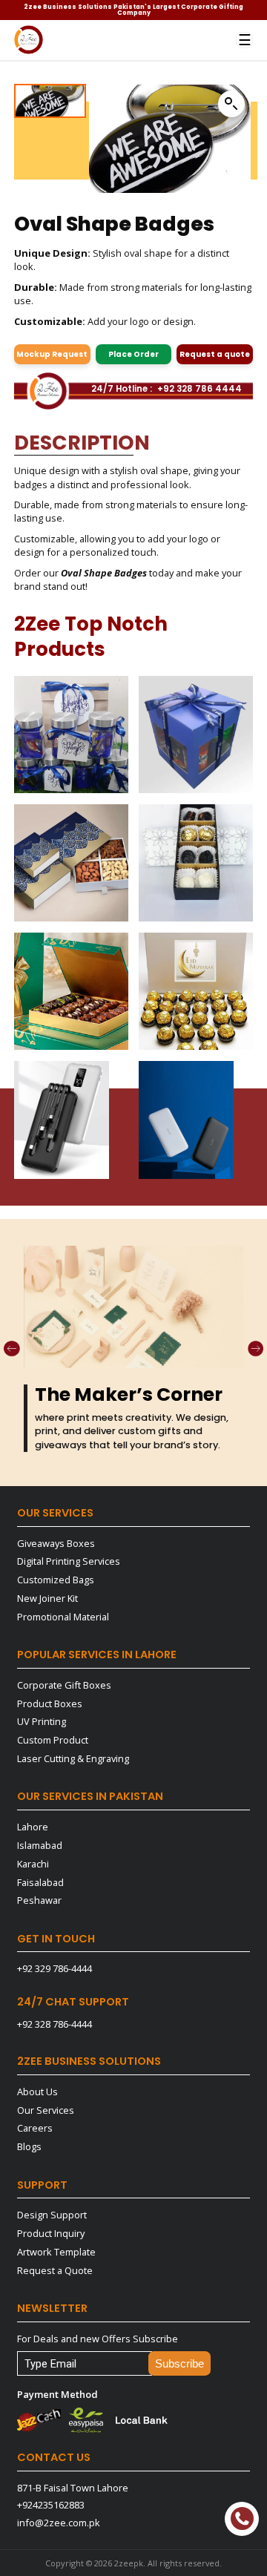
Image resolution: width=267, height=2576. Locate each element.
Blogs (29, 2146)
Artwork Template (56, 2252)
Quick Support (242, 2519)
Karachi (33, 1864)
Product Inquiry (51, 2233)
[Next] (256, 1349)
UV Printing (42, 1721)
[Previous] (12, 1349)
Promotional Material (63, 1617)
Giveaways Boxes (56, 1543)
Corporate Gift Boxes (64, 1685)
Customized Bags (56, 1580)
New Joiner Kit (47, 1598)
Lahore (33, 1827)
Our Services (46, 2110)
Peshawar (39, 1900)
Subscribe (179, 2364)
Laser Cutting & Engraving (73, 1758)
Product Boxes (50, 1703)
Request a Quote (55, 2270)
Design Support (52, 2215)
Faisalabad (40, 1882)
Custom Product (53, 1740)
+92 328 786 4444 (200, 390)
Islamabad (40, 1845)
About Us (37, 2092)
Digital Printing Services (69, 1561)
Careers (35, 2128)
